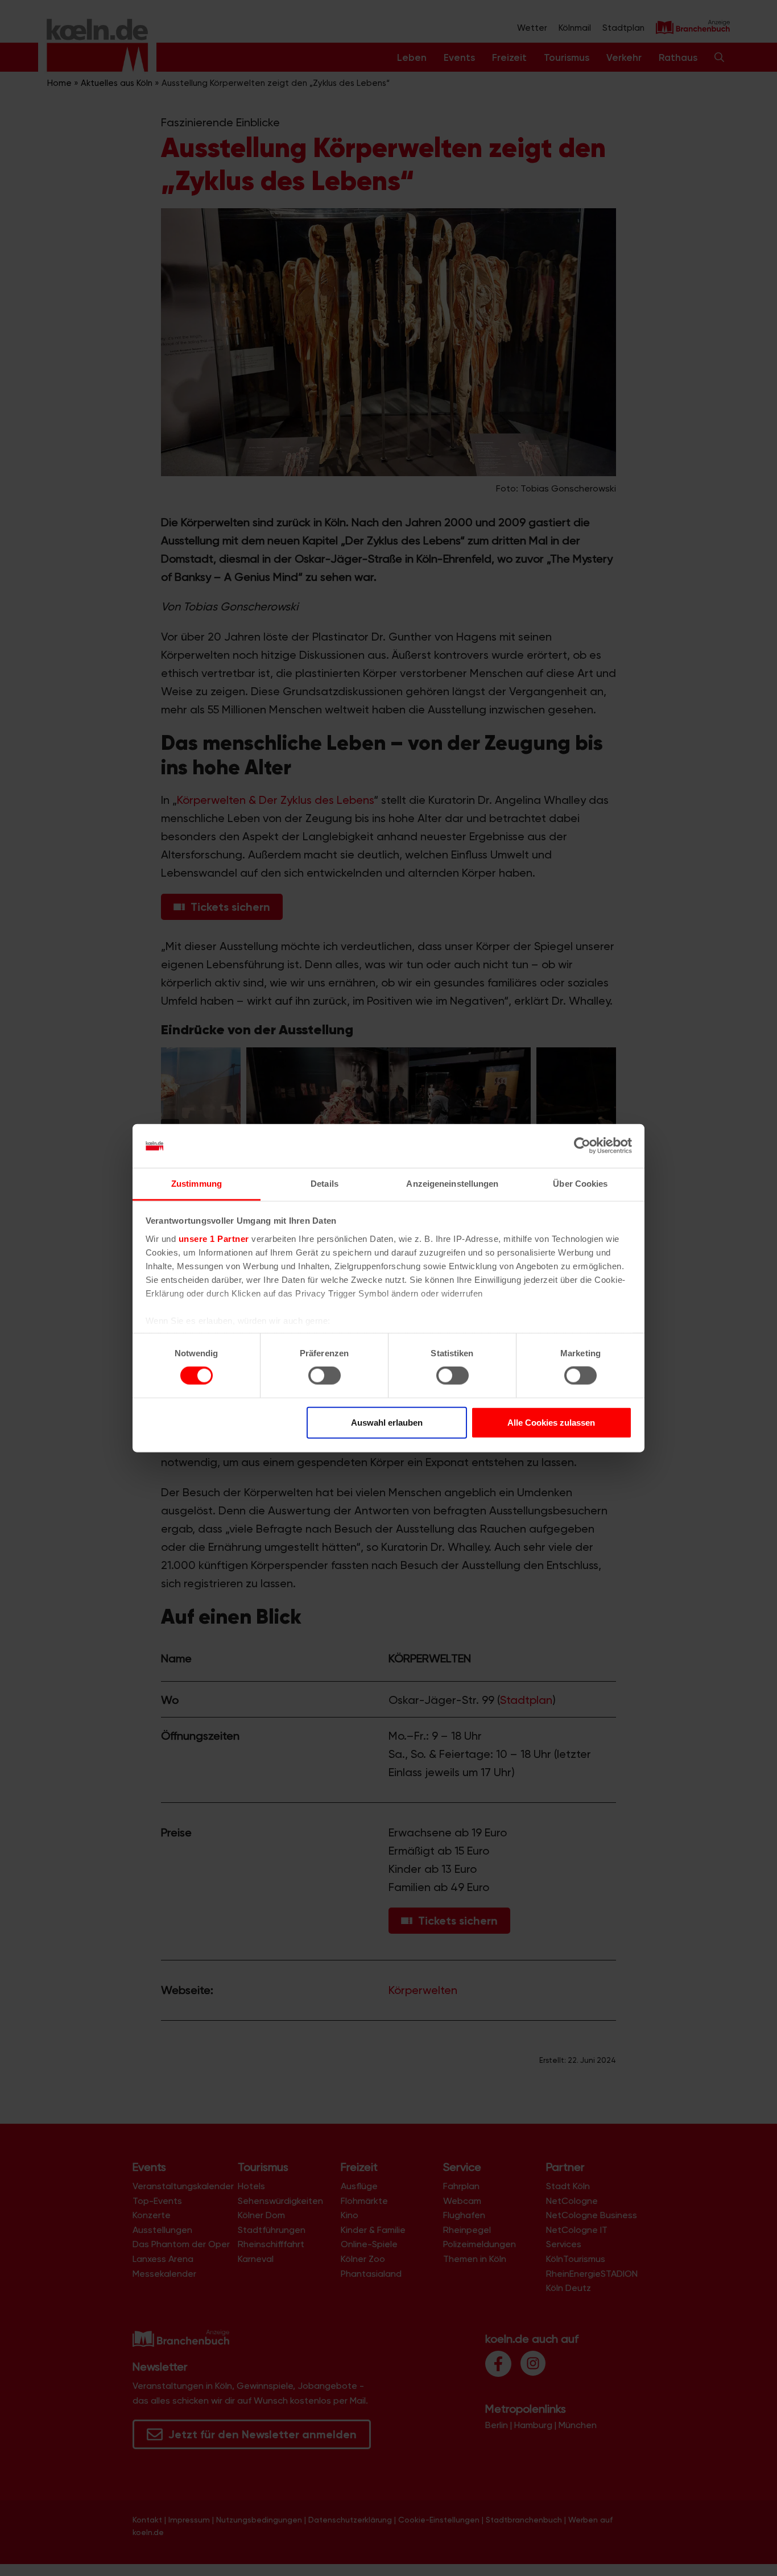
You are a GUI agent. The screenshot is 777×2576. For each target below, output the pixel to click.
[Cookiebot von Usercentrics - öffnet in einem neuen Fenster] (582, 1146)
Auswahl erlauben (387, 1422)
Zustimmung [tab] (197, 1184)
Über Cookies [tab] (580, 1184)
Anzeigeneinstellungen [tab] (452, 1184)
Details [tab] (325, 1184)
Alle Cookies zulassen (551, 1422)
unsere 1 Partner (214, 1239)
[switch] (325, 1376)
